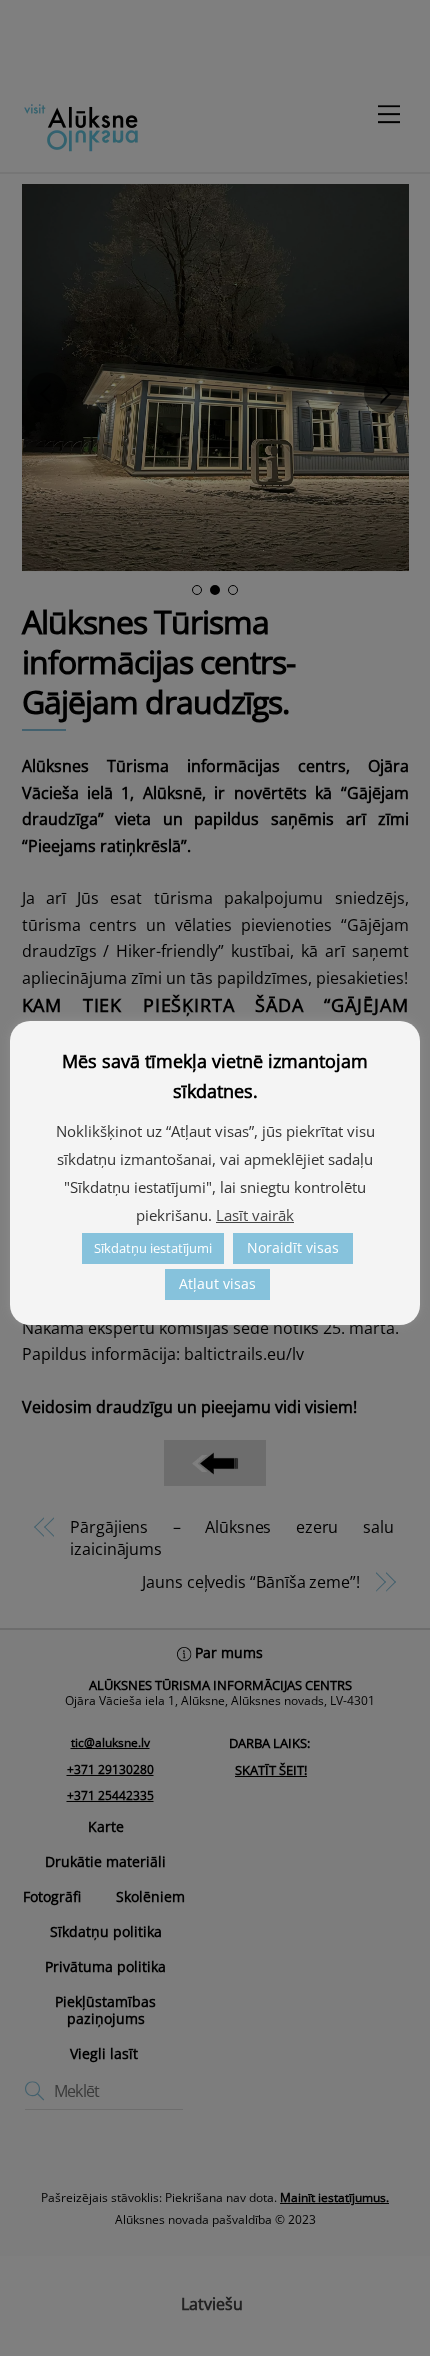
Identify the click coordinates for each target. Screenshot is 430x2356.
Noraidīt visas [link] (293, 1247)
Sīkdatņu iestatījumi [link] (153, 1248)
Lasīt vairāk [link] (255, 1215)
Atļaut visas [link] (217, 1283)
